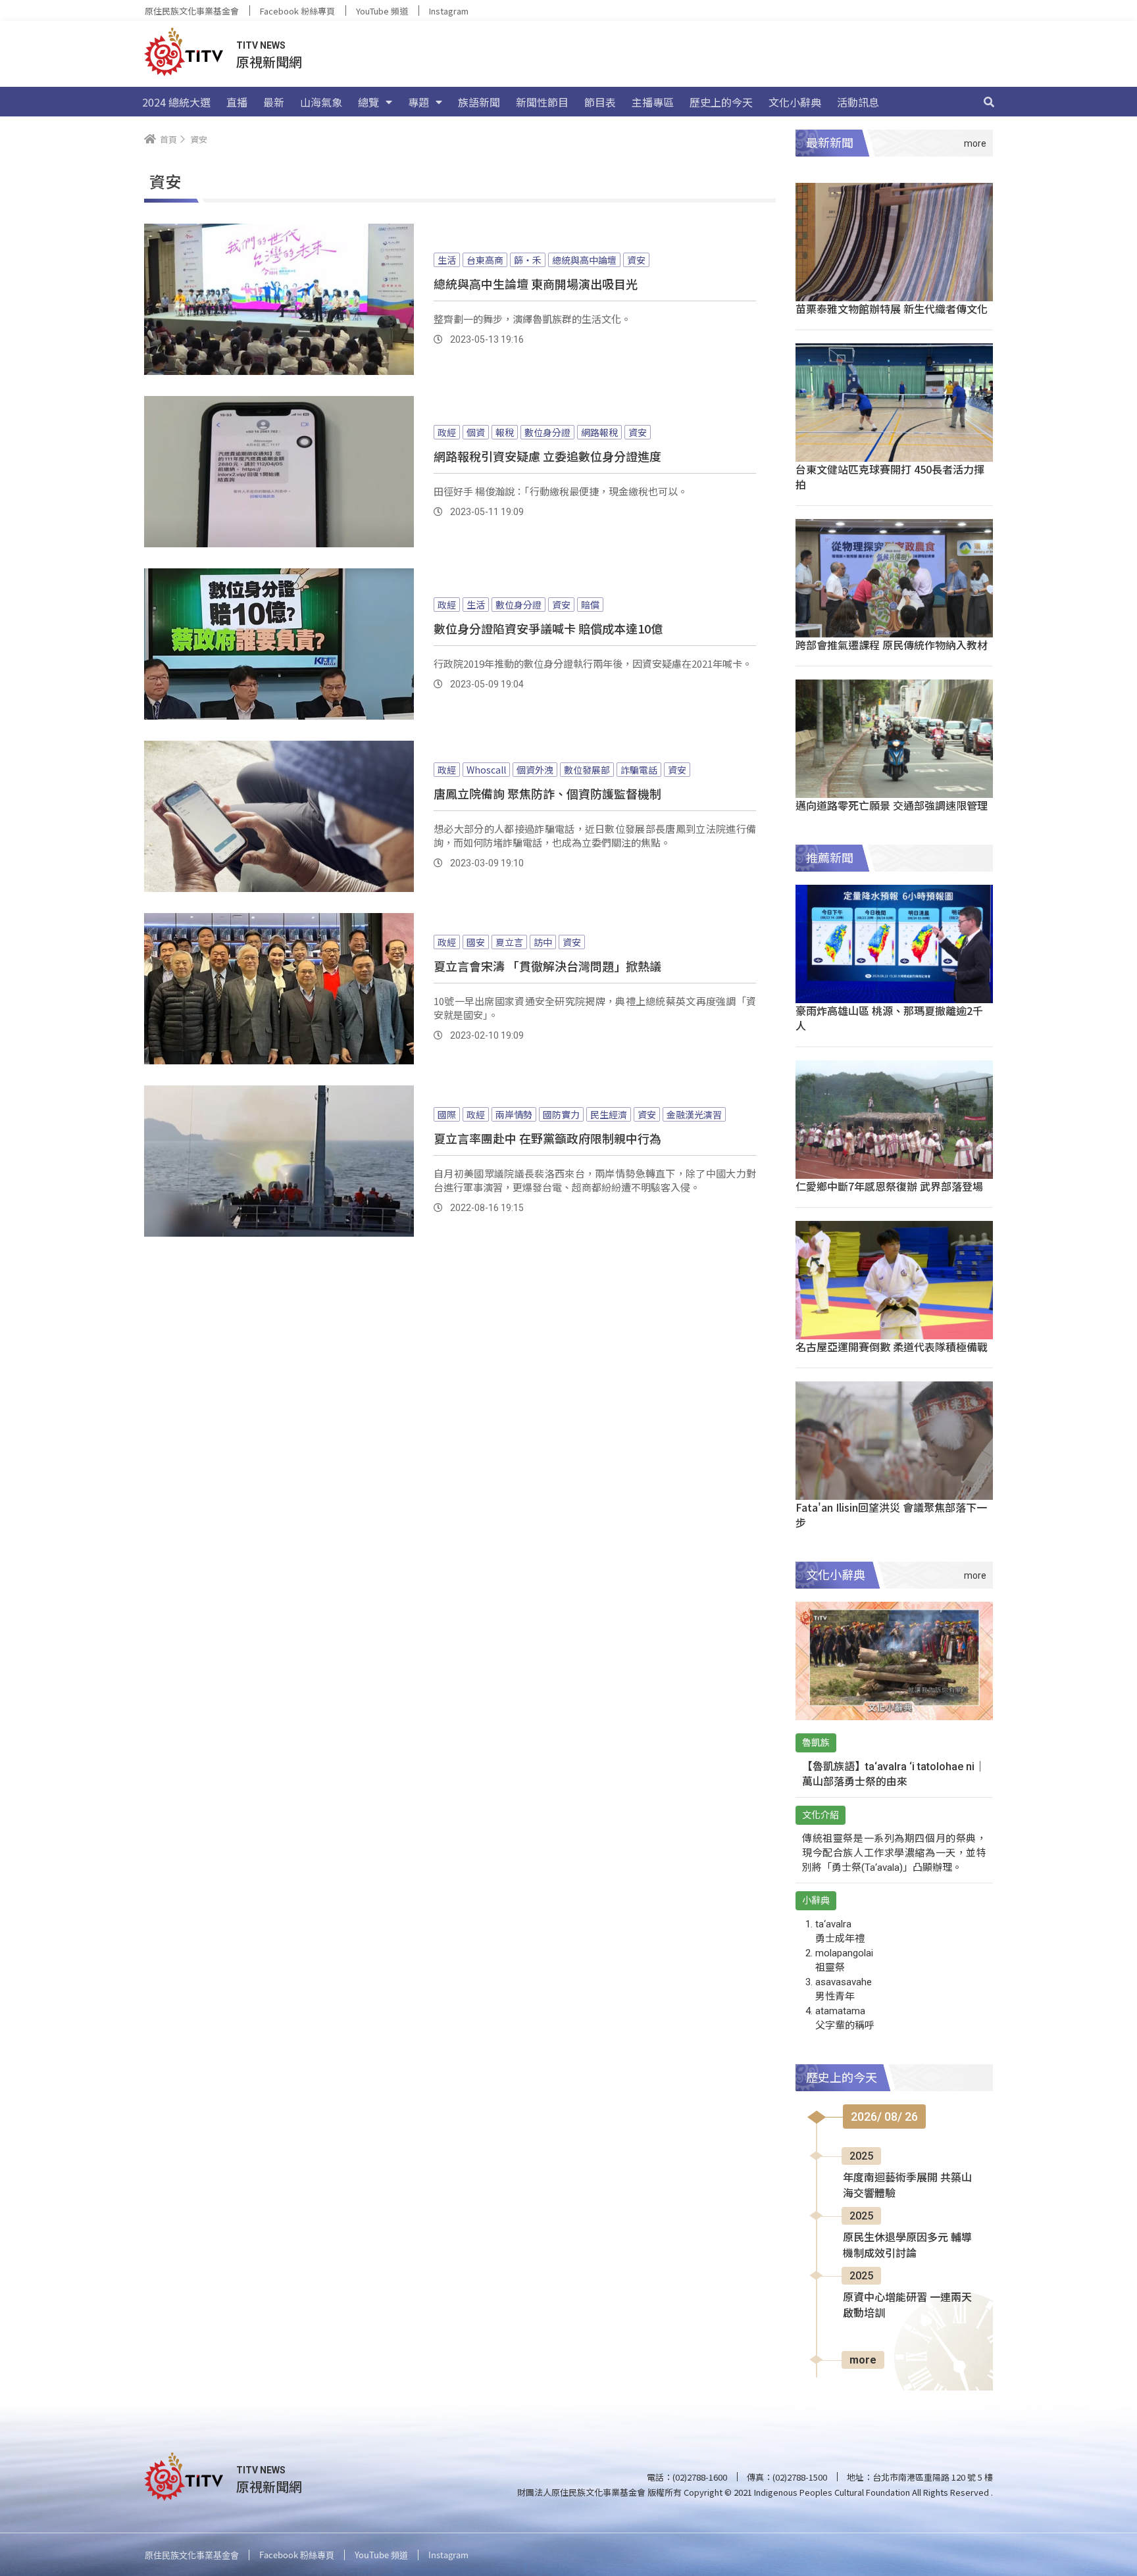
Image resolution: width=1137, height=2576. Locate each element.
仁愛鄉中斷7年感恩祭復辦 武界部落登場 (889, 1186)
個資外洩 (535, 770)
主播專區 (653, 102)
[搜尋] (989, 102)
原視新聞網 (269, 62)
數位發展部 (587, 770)
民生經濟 (609, 1114)
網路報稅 (599, 432)
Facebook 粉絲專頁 (297, 11)
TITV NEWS (261, 45)
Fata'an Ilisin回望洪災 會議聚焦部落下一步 (891, 1515)
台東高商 (485, 260)
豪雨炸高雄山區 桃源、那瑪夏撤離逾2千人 (889, 1018)
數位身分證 (547, 432)
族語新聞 (479, 102)
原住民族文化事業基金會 (192, 11)
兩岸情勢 (514, 1114)
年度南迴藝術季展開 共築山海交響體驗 (907, 2186)
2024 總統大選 (176, 102)
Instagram (449, 11)
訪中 (543, 942)
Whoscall (486, 770)
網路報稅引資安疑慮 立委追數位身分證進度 (547, 456)
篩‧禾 (528, 260)
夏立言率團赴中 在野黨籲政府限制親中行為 (547, 1138)
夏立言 (509, 942)
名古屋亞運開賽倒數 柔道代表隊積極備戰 (892, 1347)
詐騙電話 (639, 770)
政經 (447, 432)
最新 (274, 102)
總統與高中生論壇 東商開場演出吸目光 (536, 284)
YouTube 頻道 (382, 11)
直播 (237, 102)
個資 (476, 432)
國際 (447, 1114)
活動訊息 (858, 102)
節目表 (600, 102)
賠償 (590, 605)
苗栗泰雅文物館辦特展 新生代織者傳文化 (892, 309)
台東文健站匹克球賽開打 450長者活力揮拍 (890, 477)
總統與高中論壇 (584, 260)
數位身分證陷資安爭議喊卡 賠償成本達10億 (548, 628)
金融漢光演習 (694, 1114)
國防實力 (561, 1114)
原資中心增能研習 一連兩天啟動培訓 (907, 2305)
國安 (476, 942)
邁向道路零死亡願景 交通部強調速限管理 (892, 805)
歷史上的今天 (721, 102)
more (863, 2360)
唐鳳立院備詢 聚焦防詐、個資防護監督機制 (547, 793)
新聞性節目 (542, 102)
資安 (636, 260)
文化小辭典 (795, 102)
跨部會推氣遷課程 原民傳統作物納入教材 (892, 645)
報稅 (505, 432)
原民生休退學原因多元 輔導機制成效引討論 (907, 2245)
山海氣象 (321, 102)
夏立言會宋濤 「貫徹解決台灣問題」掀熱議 (547, 966)
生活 (447, 260)
